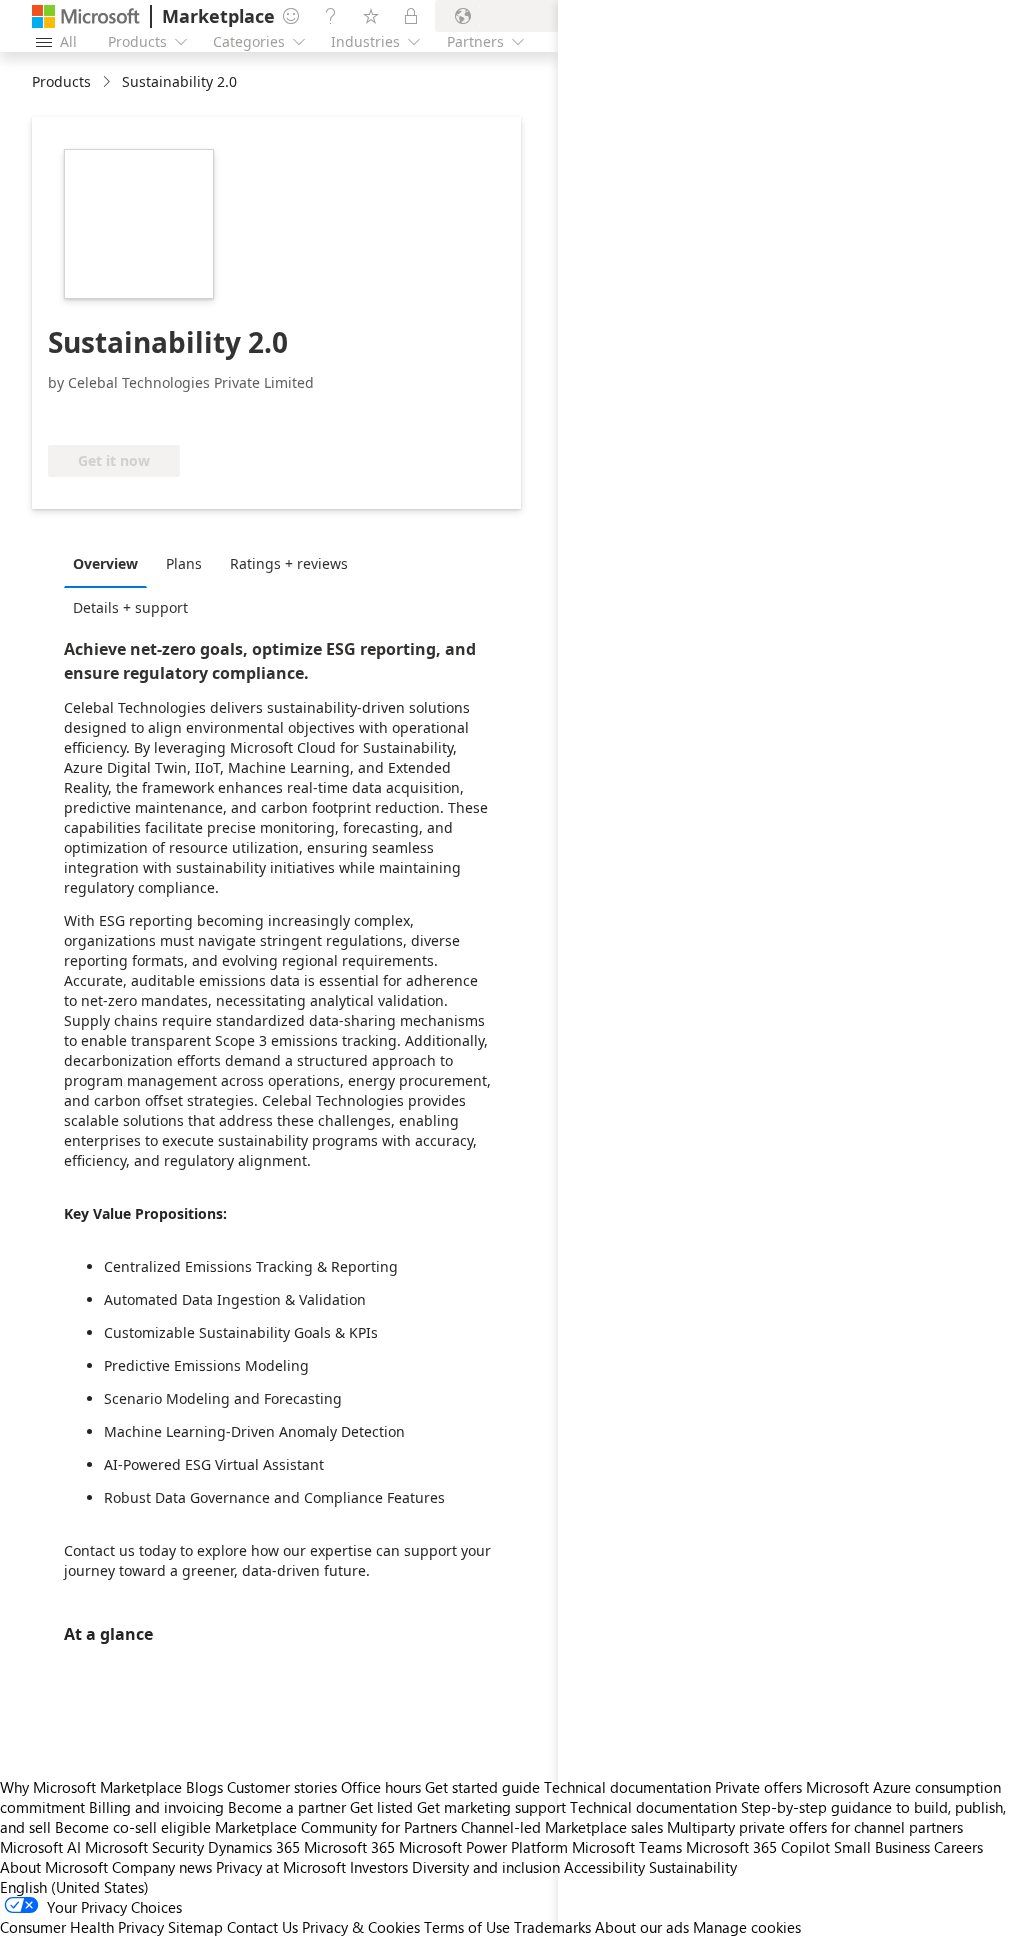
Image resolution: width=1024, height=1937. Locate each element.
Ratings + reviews (289, 563)
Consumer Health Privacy (82, 1927)
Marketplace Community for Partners (336, 1827)
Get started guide (482, 1787)
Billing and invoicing (156, 1807)
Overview (105, 563)
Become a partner (287, 1807)
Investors (379, 1867)
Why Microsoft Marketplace (91, 1787)
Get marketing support (491, 1807)
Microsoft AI (40, 1847)
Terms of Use (467, 1927)
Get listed (381, 1807)
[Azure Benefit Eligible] (129, 415)
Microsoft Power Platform (483, 1847)
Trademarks (552, 1927)
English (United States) (74, 1887)
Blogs (204, 1787)
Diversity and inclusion (486, 1867)
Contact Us (262, 1927)
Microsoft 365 (349, 1847)
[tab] (110, 563)
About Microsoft (54, 1867)
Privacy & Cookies (361, 1927)
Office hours (381, 1787)
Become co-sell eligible (133, 1827)
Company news (162, 1867)
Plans (184, 563)
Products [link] (61, 81)
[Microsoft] (86, 16)
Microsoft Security (144, 1847)
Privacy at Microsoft (281, 1867)
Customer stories (282, 1787)
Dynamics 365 (254, 1847)
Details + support (130, 607)
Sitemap (195, 1927)
